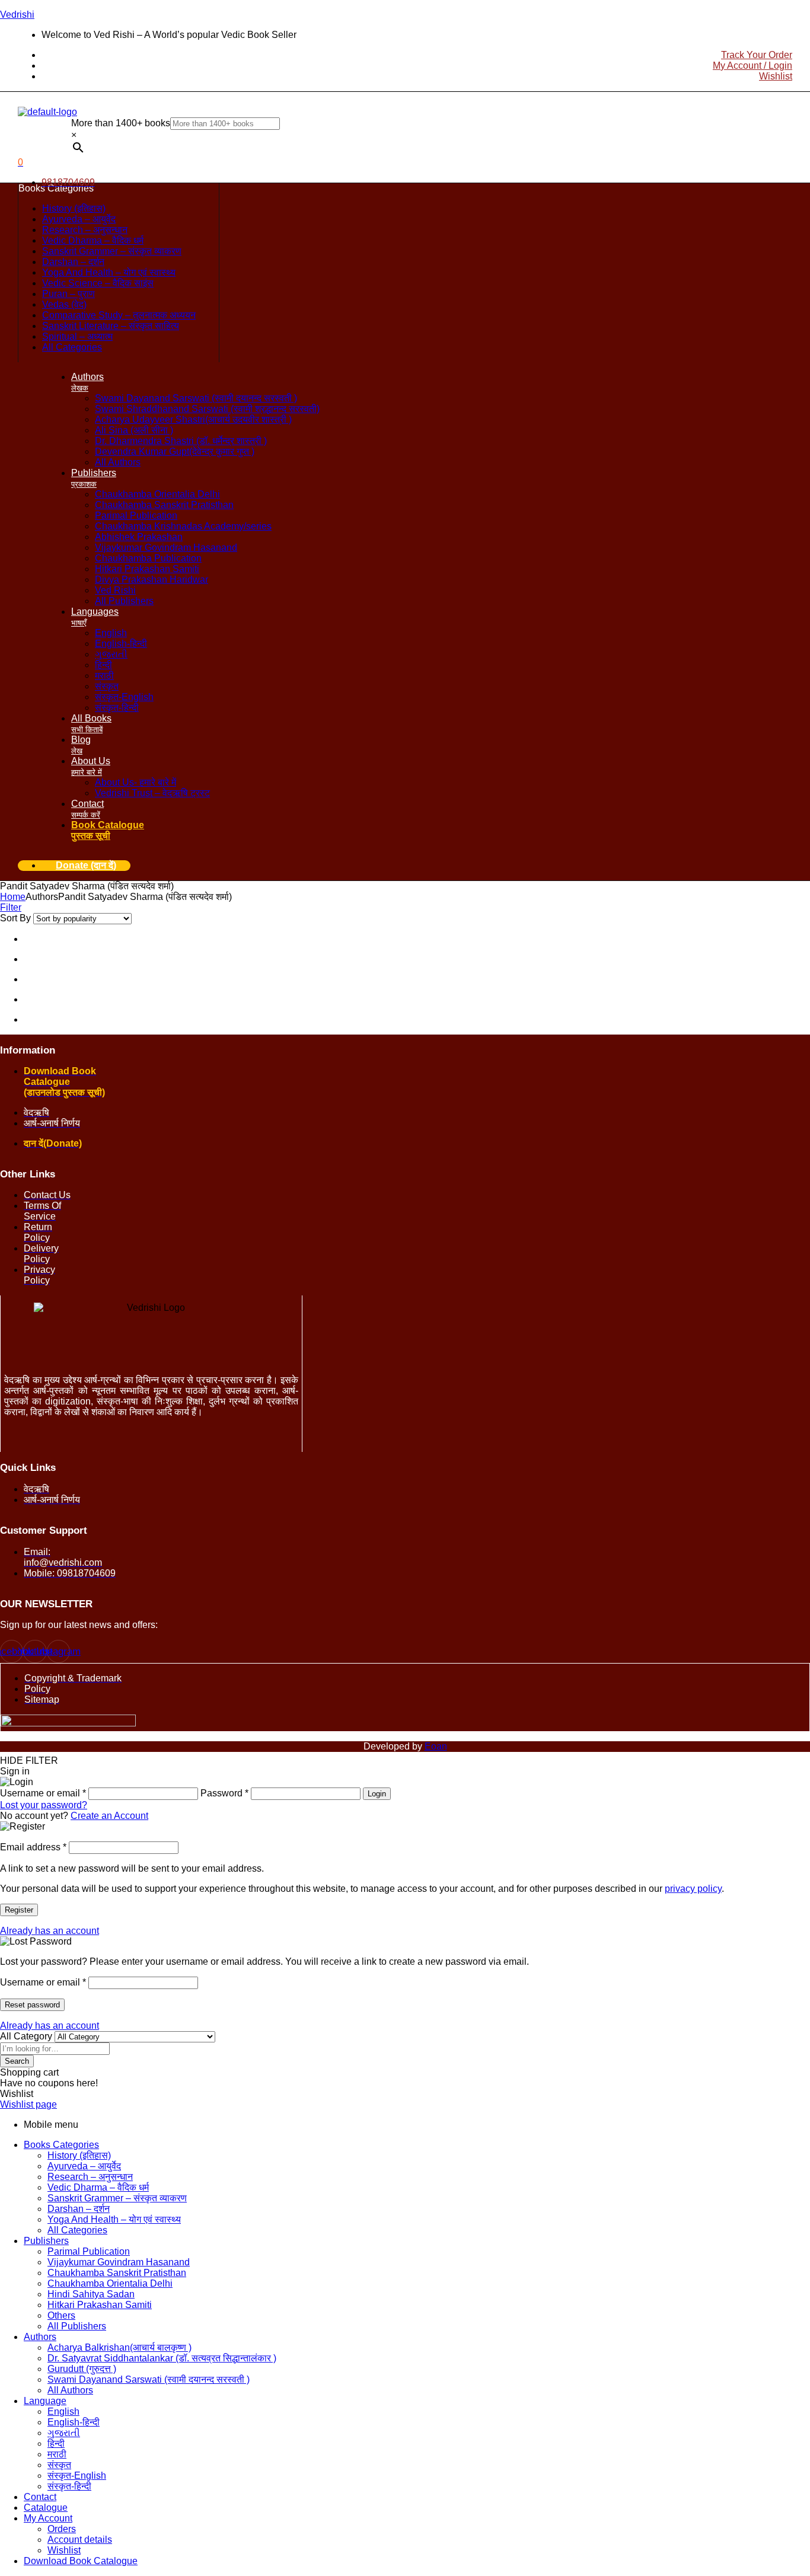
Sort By (15, 918)
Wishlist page (28, 2104)
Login (377, 1794)
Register (19, 1910)
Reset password (32, 2005)
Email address (33, 1847)
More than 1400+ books (121, 123)
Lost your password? (44, 1805)
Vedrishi (17, 15)
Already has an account (50, 1931)
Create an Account (109, 1816)
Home (13, 897)
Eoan (436, 1746)
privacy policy (693, 1889)
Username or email (43, 1982)
